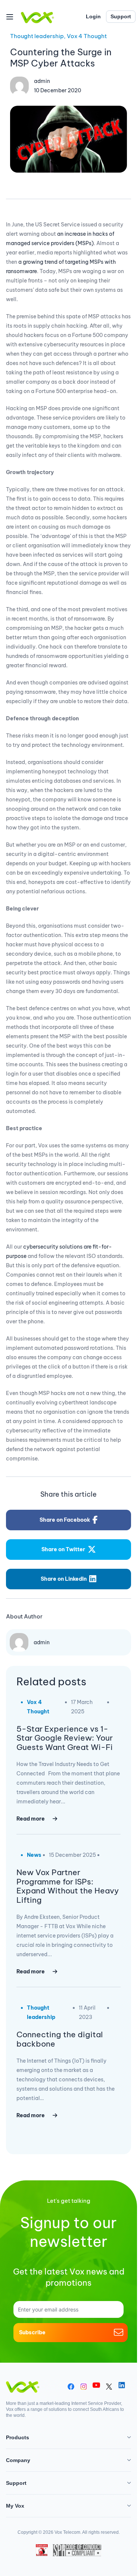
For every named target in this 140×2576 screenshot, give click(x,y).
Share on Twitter (63, 1549)
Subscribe (32, 2332)
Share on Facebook (65, 1520)
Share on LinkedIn (64, 1579)
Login (93, 16)
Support (121, 16)
